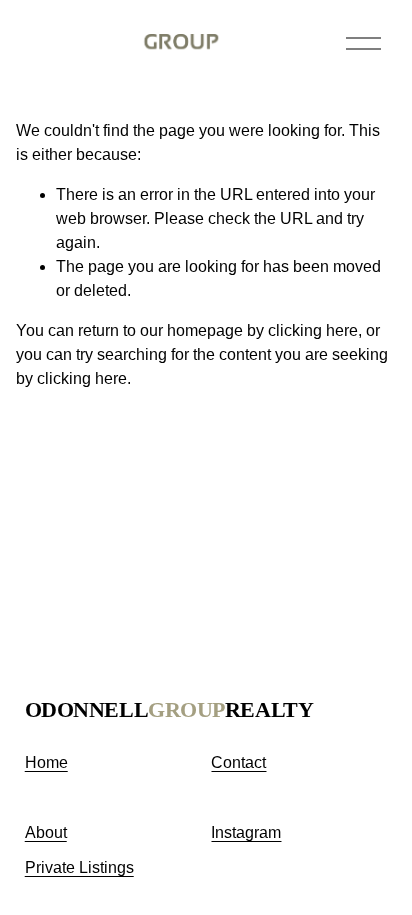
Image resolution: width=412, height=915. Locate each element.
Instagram (246, 832)
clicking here (313, 330)
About (46, 832)
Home (46, 762)
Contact (238, 762)
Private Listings (79, 867)
